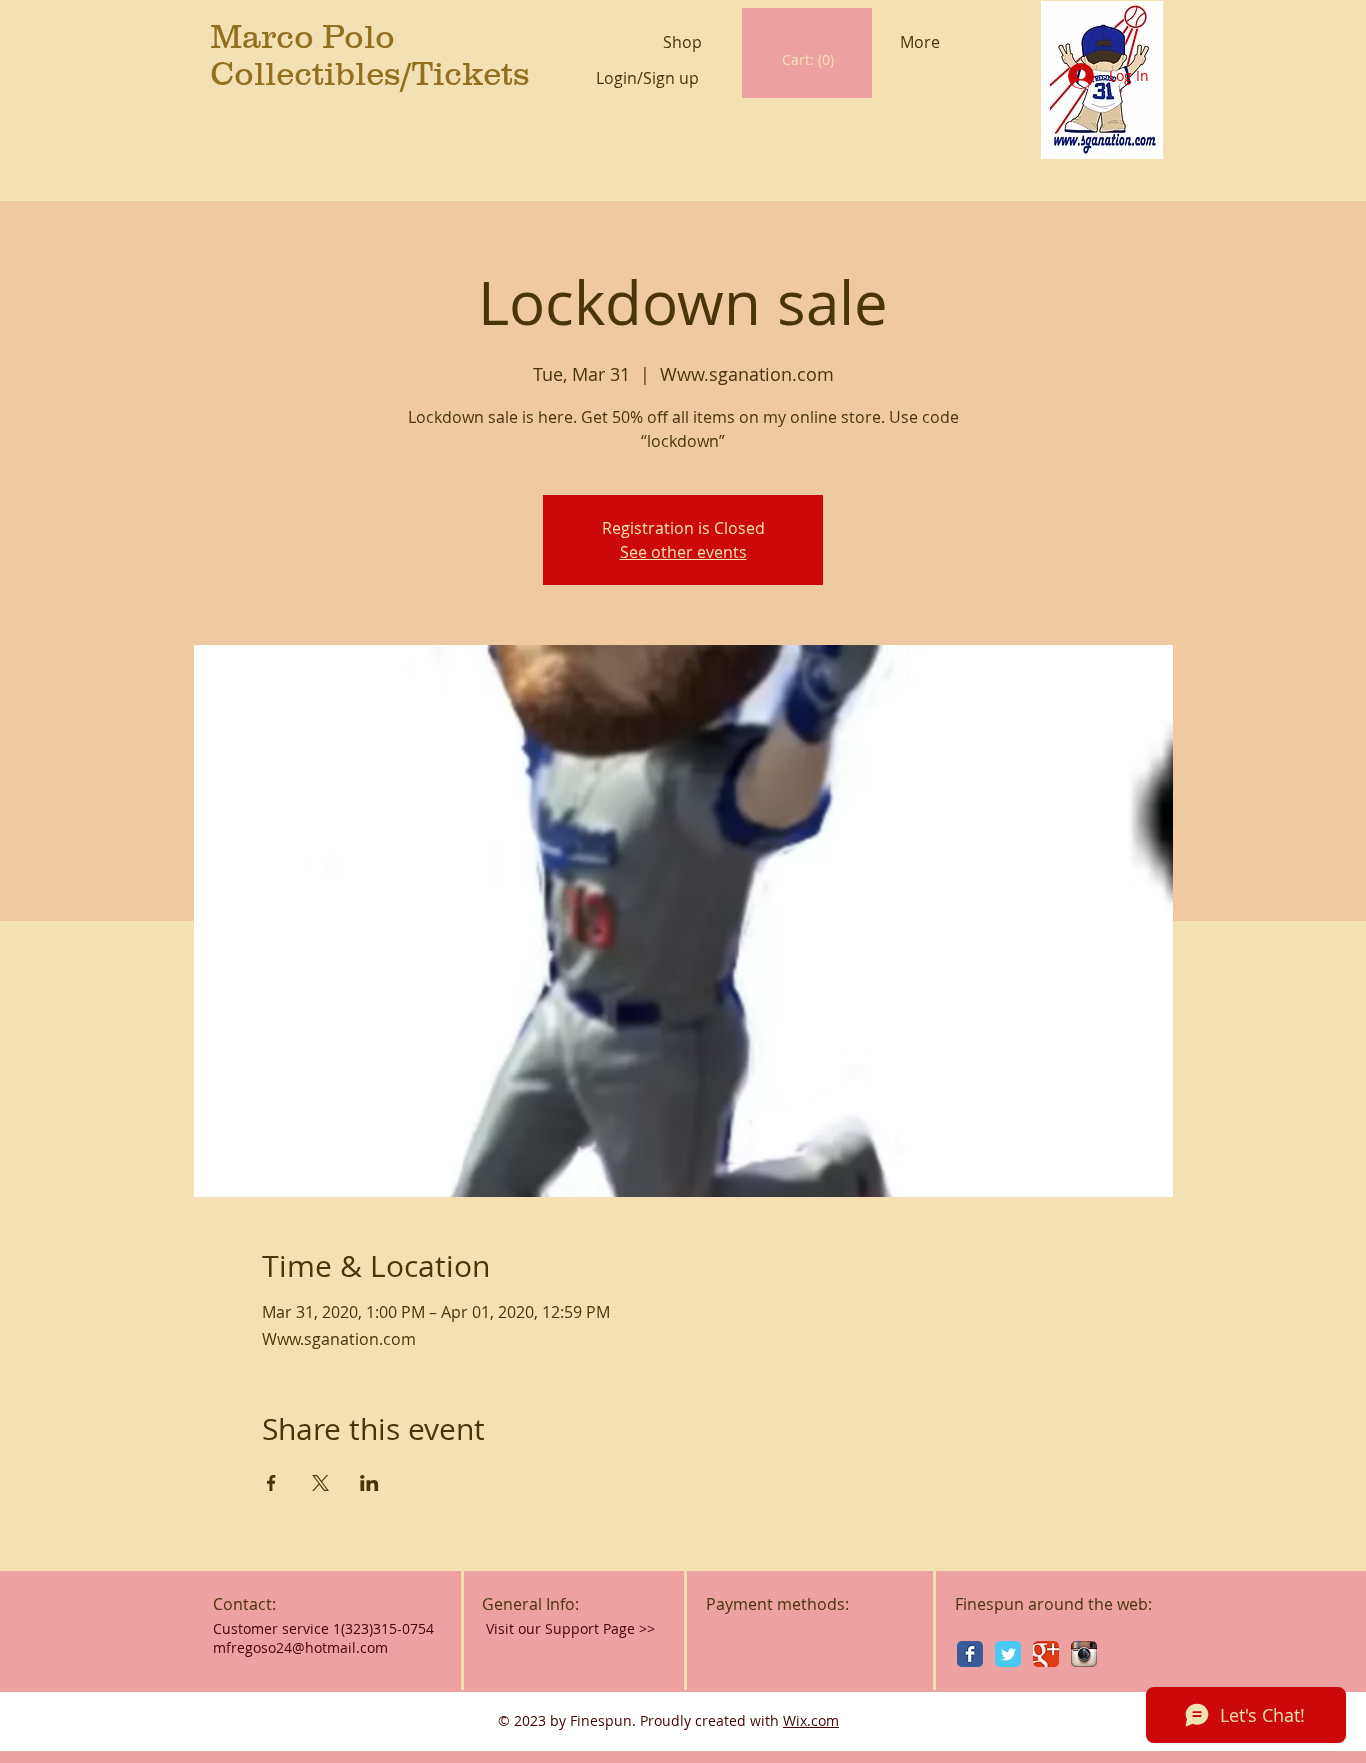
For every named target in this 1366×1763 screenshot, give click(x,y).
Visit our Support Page (570, 1628)
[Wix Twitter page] (1008, 1654)
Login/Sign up (647, 78)
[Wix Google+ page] (1046, 1654)
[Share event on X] (320, 1483)
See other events (683, 552)
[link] (808, 60)
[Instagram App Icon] (1084, 1654)
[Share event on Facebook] (271, 1483)
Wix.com (811, 1720)
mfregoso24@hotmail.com (300, 1647)
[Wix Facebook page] (970, 1654)
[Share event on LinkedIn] (369, 1483)
